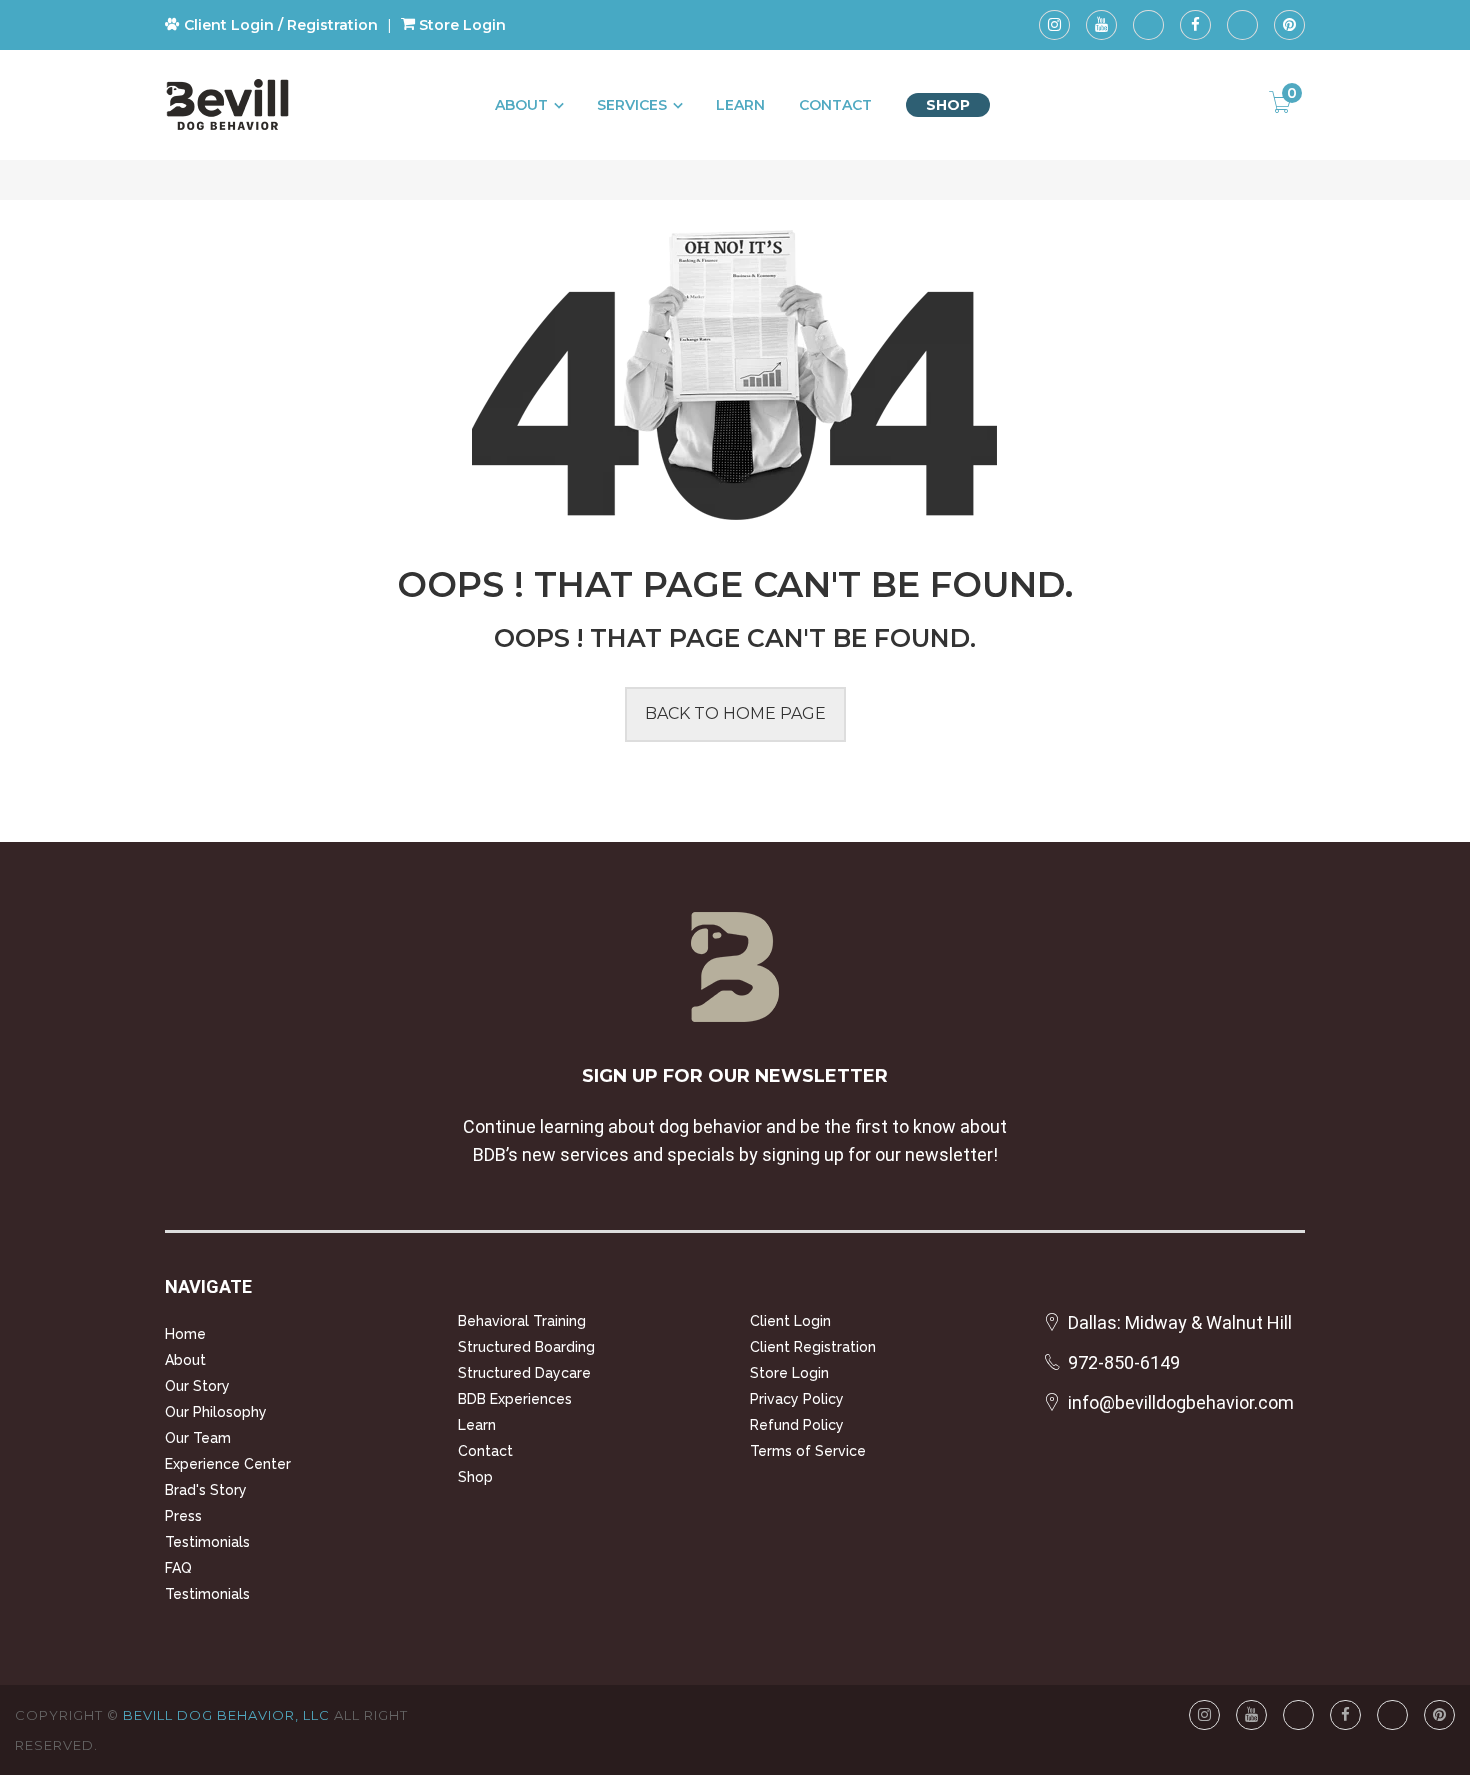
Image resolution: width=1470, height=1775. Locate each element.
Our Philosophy (216, 1412)
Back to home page (735, 713)
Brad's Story (206, 1490)
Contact (835, 105)
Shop (948, 105)
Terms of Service (808, 1451)
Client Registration (813, 1347)
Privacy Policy (797, 1399)
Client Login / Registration (279, 25)
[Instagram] (1054, 25)
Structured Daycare (524, 1373)
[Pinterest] (1289, 25)
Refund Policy (797, 1425)
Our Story (197, 1386)
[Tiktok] (1148, 25)
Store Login (460, 25)
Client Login (790, 1321)
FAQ (178, 1568)
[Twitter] (1242, 25)
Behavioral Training (522, 1321)
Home (185, 1334)
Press (183, 1516)
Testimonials (207, 1542)
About (521, 105)
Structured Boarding (526, 1347)
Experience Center (228, 1464)
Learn (740, 105)
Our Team (198, 1438)
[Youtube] (1101, 25)
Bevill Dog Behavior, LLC (226, 1715)
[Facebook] (1195, 25)
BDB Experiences (515, 1399)
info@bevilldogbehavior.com (1181, 1402)
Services (632, 105)
